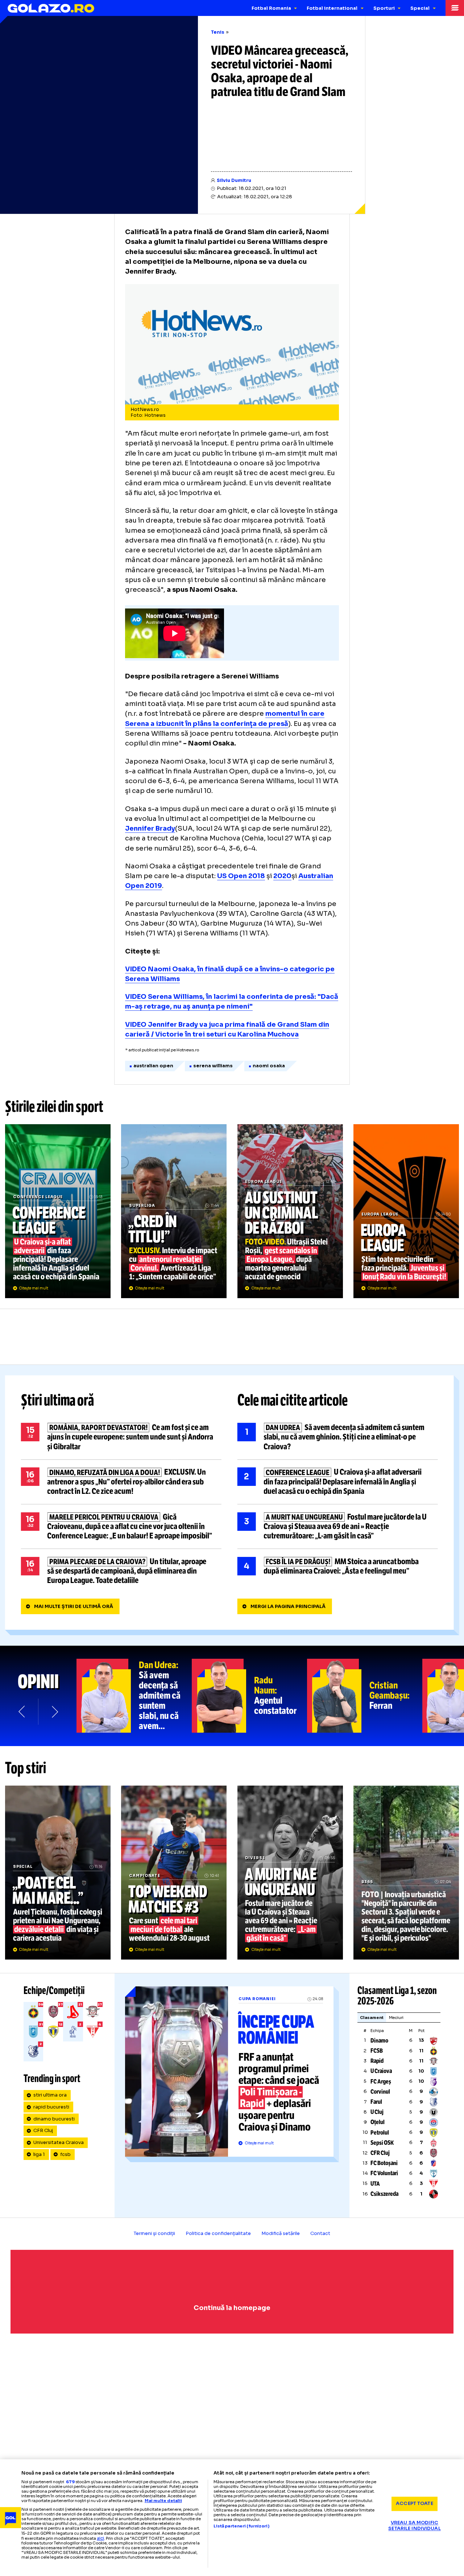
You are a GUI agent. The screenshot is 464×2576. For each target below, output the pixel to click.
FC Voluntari (384, 2173)
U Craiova (381, 2071)
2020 (282, 876)
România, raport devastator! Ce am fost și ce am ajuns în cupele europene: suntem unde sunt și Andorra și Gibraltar (121, 1437)
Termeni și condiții (154, 2234)
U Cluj (377, 2112)
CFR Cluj (43, 2131)
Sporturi (384, 8)
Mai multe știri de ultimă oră (74, 1607)
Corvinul (380, 2092)
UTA (375, 2184)
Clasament (372, 2018)
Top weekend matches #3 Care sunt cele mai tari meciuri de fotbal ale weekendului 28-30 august (174, 1873)
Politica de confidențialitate (218, 2234)
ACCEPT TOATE (415, 2504)
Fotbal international (332, 8)
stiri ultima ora (50, 2095)
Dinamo (379, 2041)
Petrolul (380, 2133)
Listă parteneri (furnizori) (241, 2526)
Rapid (377, 2061)
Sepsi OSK (382, 2143)
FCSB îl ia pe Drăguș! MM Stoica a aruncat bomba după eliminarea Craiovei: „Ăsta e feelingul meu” (338, 1566)
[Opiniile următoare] (54, 1711)
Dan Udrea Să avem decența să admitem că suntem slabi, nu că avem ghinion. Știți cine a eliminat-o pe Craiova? (338, 1437)
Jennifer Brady (150, 828)
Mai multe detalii (163, 2501)
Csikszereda (384, 2194)
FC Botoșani (384, 2163)
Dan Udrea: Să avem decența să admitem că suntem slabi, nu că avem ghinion (134, 1696)
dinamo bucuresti (54, 2119)
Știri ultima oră (58, 1401)
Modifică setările (281, 2234)
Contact (320, 2234)
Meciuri (396, 2018)
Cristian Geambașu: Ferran (365, 1696)
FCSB (377, 2051)
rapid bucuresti (51, 2107)
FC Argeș (381, 2081)
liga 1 (39, 2155)
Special (420, 8)
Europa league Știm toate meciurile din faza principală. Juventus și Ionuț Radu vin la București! (406, 1211)
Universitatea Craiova (59, 2143)
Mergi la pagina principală (288, 1607)
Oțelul (378, 2122)
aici (100, 2538)
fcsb (65, 2155)
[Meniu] (455, 8)
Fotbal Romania (271, 8)
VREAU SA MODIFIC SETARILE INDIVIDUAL (414, 2526)
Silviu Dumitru (234, 180)
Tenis (218, 32)
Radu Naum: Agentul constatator (249, 1696)
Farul (376, 2102)
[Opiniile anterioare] (22, 1711)
